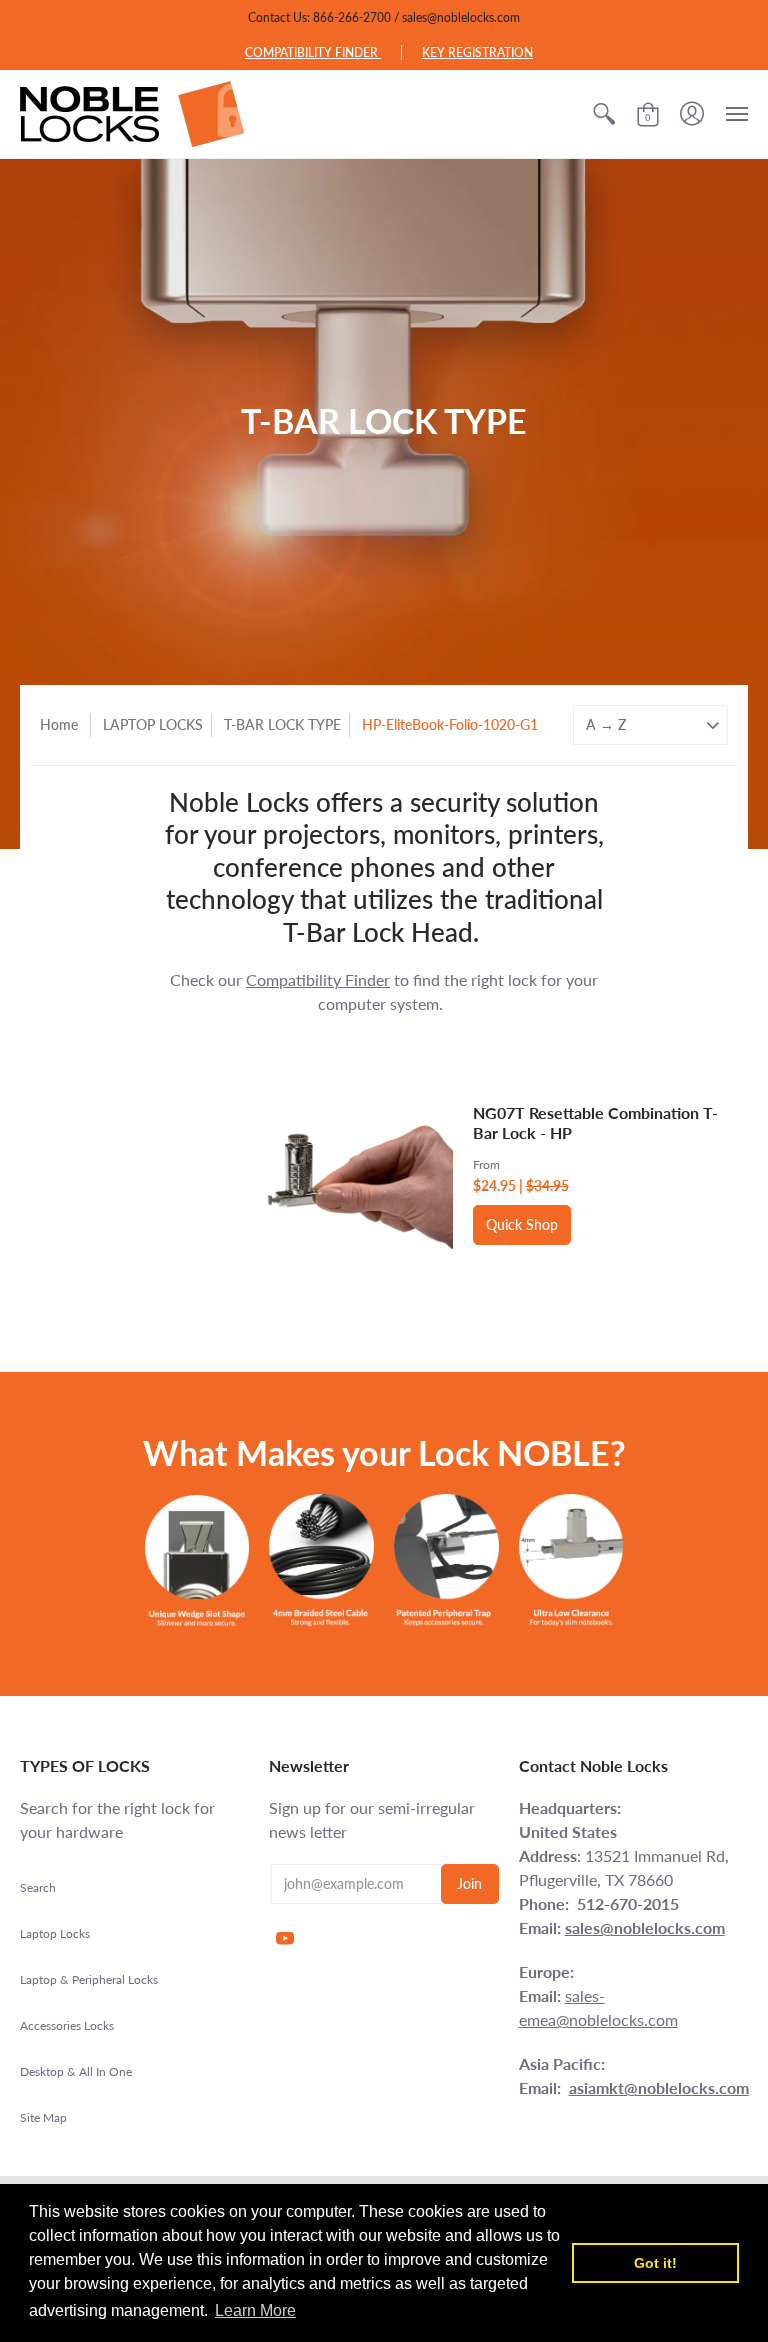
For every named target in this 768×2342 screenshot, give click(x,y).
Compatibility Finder (318, 979)
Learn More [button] (255, 2310)
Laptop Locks (55, 1933)
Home (59, 724)
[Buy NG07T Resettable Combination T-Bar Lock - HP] (335, 1174)
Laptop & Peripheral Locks (89, 1979)
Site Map (43, 2117)
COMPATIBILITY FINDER (313, 52)
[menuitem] (604, 114)
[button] (604, 114)
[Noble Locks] (132, 114)
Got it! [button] (655, 2263)
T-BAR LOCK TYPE (282, 724)
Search (38, 1887)
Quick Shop (522, 1224)
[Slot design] (197, 1560)
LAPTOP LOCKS (153, 724)
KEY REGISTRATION (477, 52)
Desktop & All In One (76, 2071)
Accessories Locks (67, 2025)
